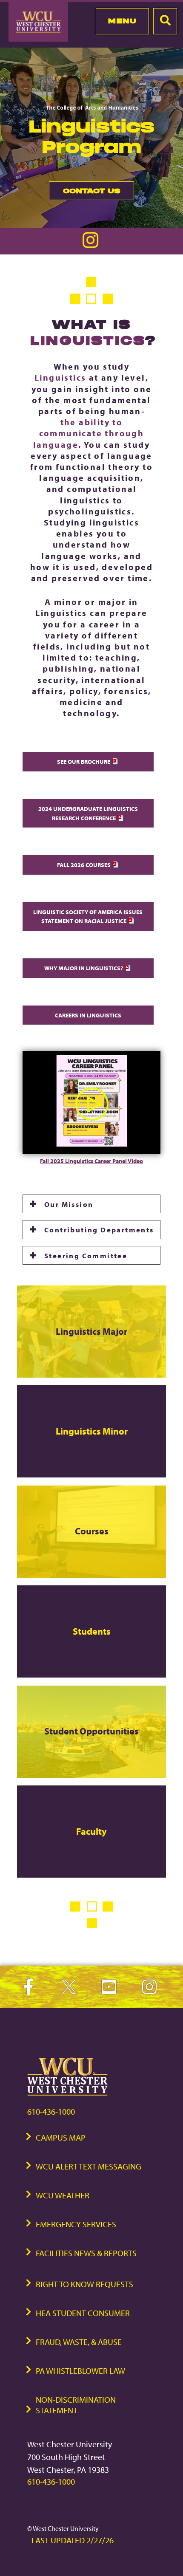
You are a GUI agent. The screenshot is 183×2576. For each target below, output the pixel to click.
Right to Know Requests (84, 2284)
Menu (122, 21)
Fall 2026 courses (84, 865)
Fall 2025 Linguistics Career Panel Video (91, 1161)
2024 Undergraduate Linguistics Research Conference (88, 813)
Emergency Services (76, 2224)
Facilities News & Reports (86, 2253)
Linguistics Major (91, 1331)
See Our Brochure (84, 761)
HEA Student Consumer (83, 2313)
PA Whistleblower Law (80, 2371)
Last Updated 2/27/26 (73, 2540)
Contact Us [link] (85, 193)
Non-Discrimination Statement (76, 2405)
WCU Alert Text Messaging (89, 2166)
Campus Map (61, 2137)
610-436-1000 (51, 2111)
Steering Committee (86, 1255)
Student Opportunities (91, 1731)
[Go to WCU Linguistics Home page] (91, 246)
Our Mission (69, 1204)
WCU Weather (63, 2195)
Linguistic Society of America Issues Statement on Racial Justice (88, 917)
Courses (92, 1531)
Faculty (91, 1831)
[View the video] (91, 1152)
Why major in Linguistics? (84, 968)
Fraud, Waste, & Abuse (79, 2342)
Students (92, 1631)
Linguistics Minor (92, 1431)
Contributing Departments (99, 1229)
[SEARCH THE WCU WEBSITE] (165, 21)
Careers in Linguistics (88, 1015)
